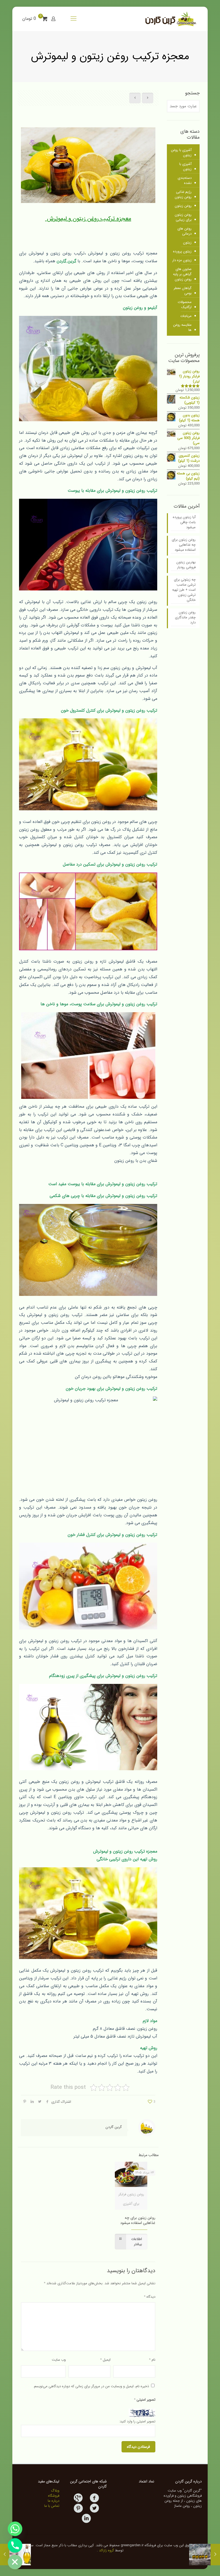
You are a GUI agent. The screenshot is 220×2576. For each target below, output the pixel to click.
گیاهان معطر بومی (183, 291)
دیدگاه (150, 2297)
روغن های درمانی (184, 231)
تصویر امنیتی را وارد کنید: (137, 2421)
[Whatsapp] (15, 2529)
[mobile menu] (74, 19)
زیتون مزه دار (182, 260)
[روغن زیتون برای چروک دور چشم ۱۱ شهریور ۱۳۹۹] (5, 2555)
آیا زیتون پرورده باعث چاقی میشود (184, 522)
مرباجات (186, 316)
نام (152, 2360)
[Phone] (15, 2545)
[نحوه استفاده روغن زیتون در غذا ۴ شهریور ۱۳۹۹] (215, 2555)
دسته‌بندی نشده (185, 180)
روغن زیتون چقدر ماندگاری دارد (185, 618)
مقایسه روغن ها (182, 327)
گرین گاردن (114, 2127)
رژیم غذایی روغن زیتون (183, 194)
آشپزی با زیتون (185, 167)
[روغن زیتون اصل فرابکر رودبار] (170, 19)
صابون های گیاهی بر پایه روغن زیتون (182, 274)
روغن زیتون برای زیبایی (183, 217)
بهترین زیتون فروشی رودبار (186, 565)
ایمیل (105, 2360)
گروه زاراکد (107, 2550)
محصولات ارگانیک (185, 305)
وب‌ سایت (59, 2360)
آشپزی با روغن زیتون (181, 153)
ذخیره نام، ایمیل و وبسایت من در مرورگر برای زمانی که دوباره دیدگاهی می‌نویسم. (91, 2386)
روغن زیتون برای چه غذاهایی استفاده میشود (138, 2220)
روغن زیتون (183, 206)
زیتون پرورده (182, 251)
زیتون (187, 243)
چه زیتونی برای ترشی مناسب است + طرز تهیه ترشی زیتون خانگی (184, 590)
